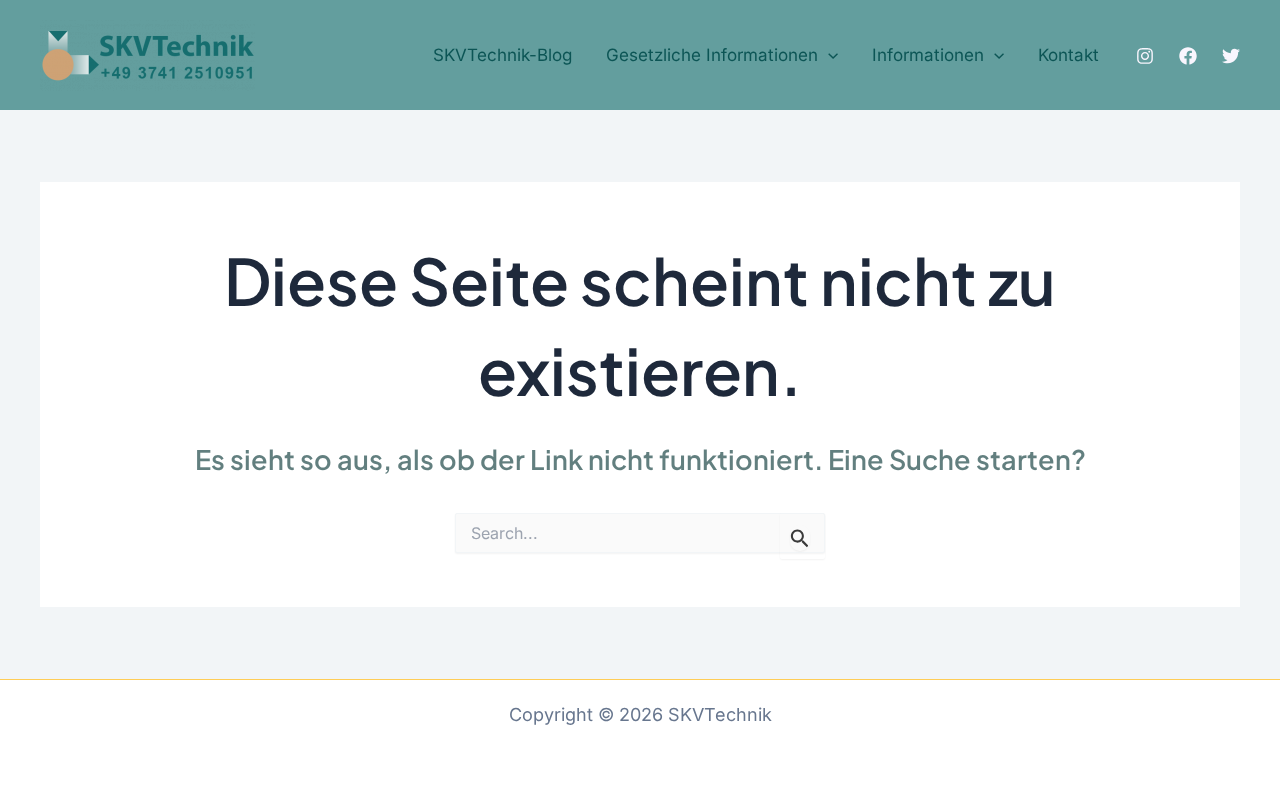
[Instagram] (1145, 56)
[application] (828, 55)
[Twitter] (1231, 56)
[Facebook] (1188, 56)
